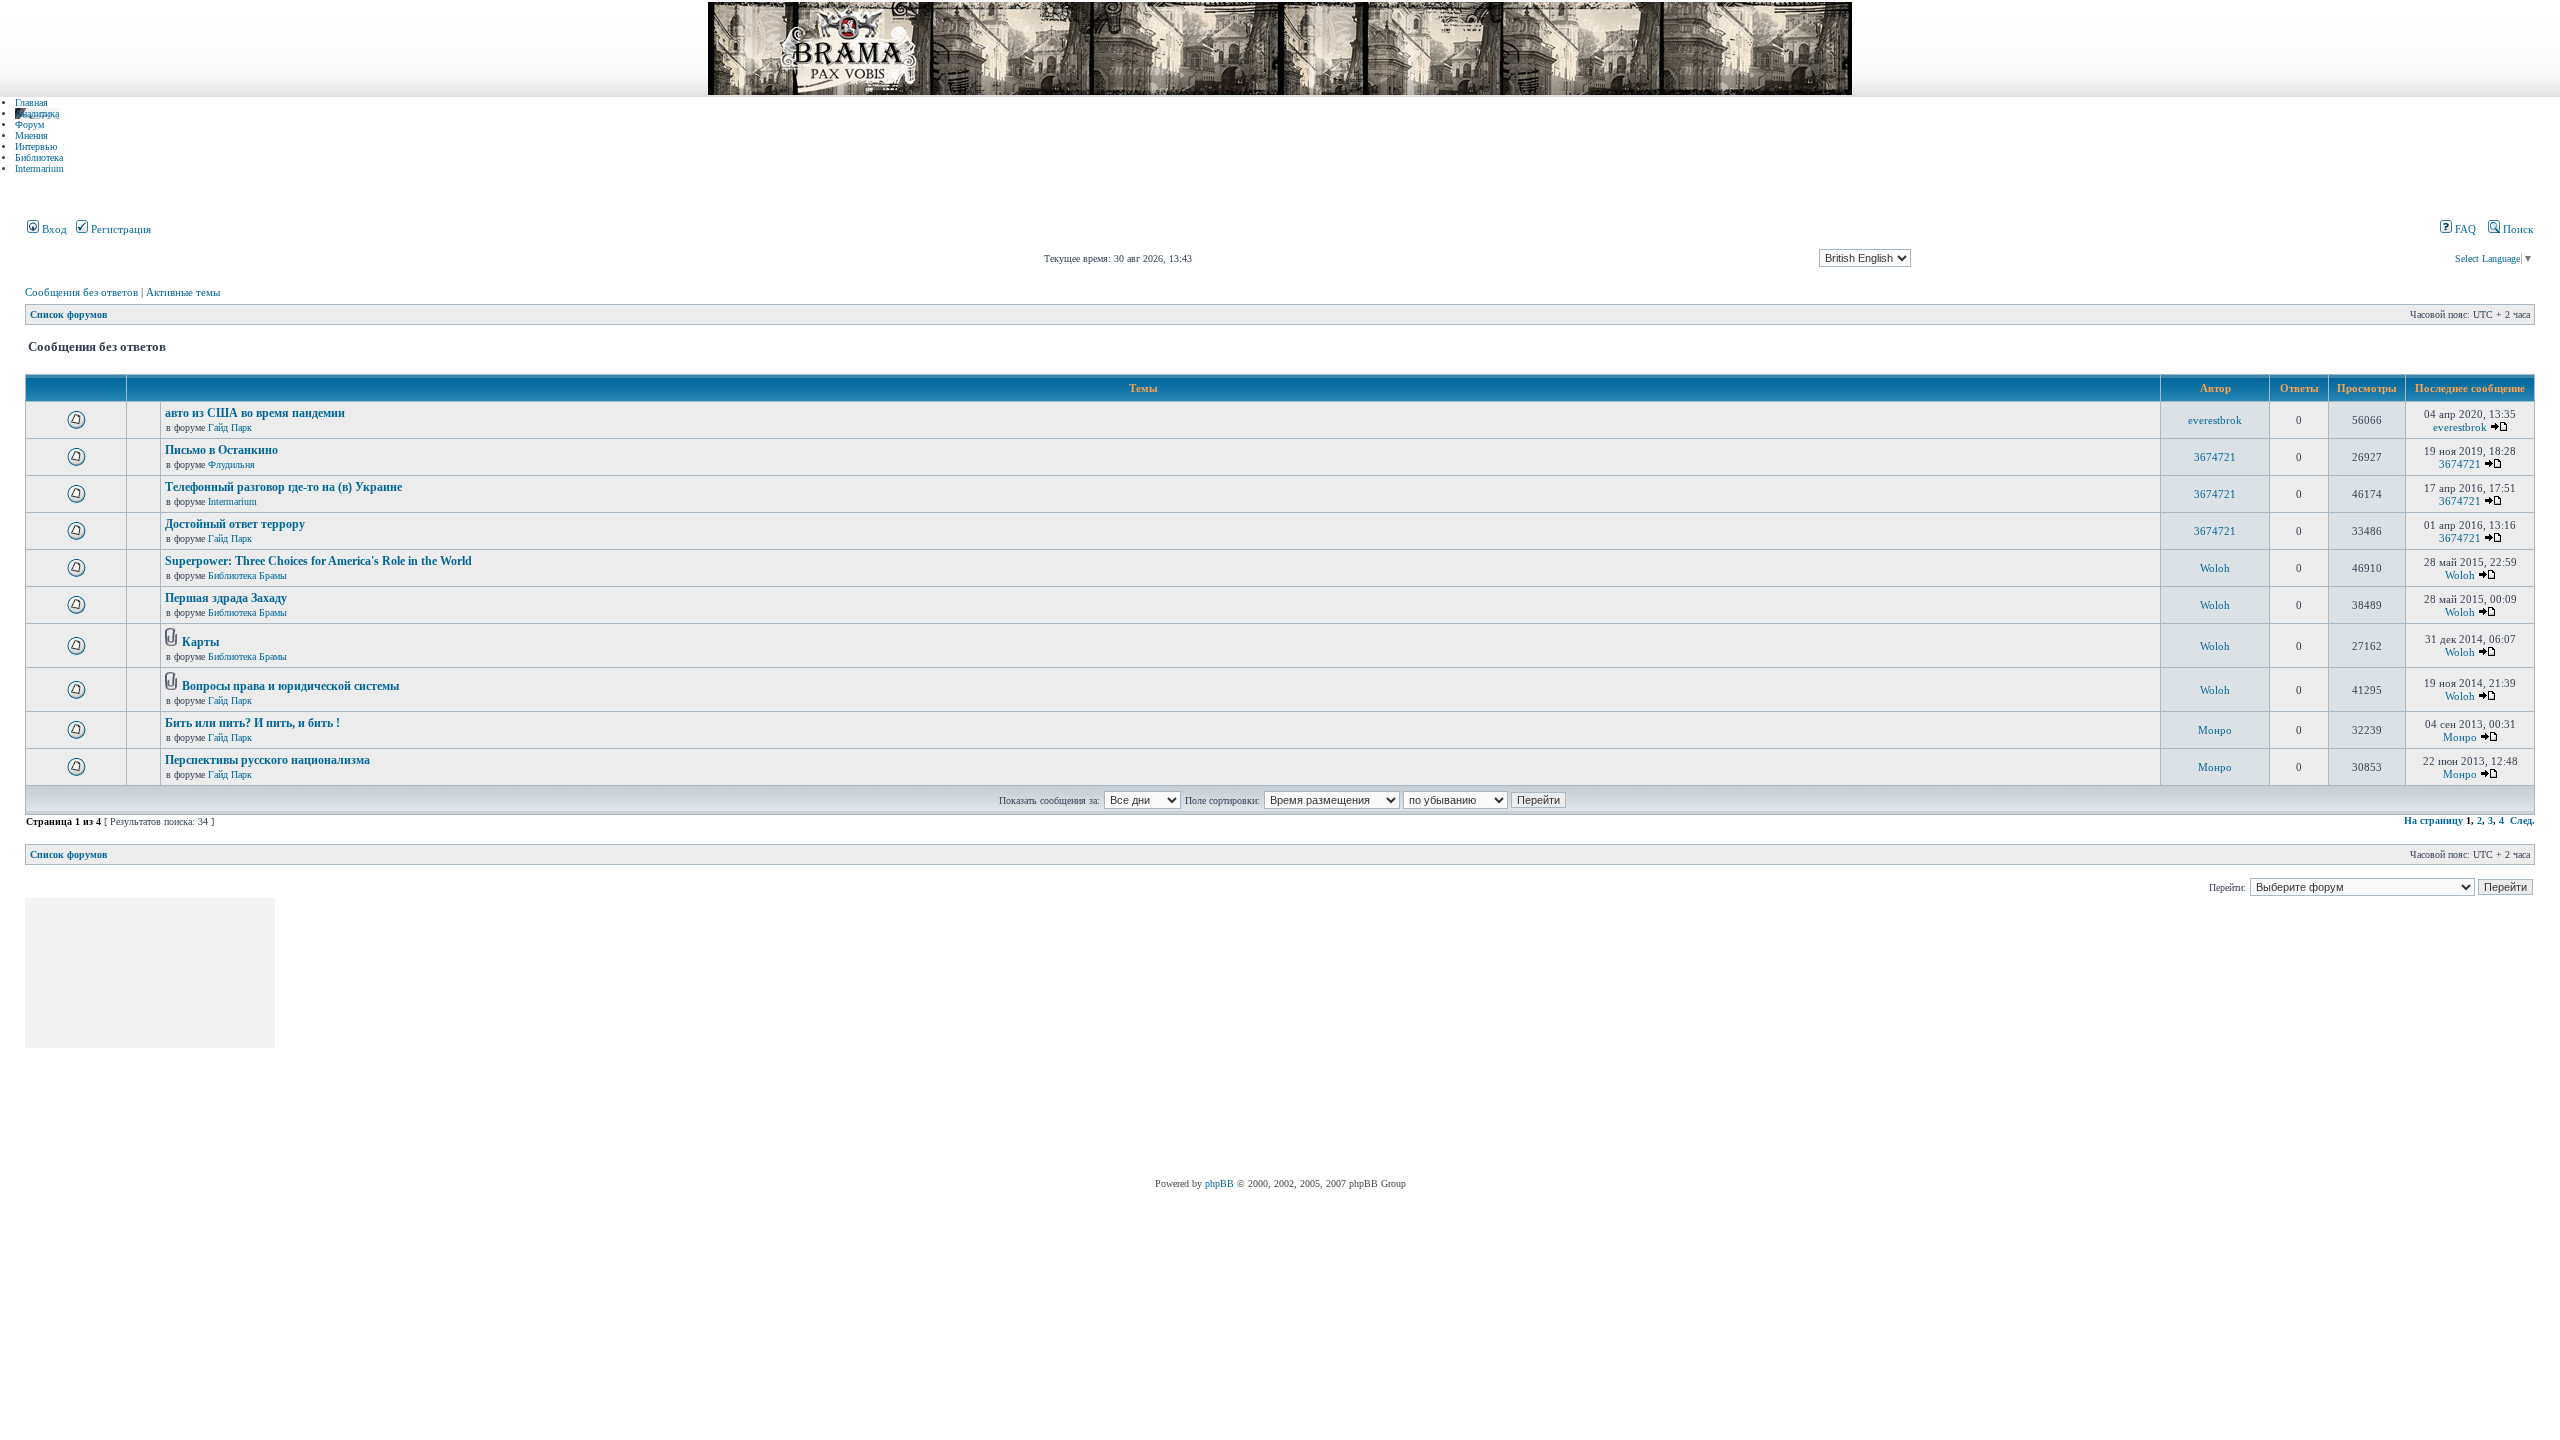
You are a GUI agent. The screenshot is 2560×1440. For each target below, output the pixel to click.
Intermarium (39, 168)
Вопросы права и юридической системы (290, 686)
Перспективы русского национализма (267, 760)
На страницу (2433, 820)
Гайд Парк (230, 427)
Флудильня (231, 464)
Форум (29, 124)
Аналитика (37, 113)
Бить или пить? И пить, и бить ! (252, 723)
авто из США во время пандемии (255, 413)
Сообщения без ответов (81, 292)
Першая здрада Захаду (226, 598)
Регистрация (119, 229)
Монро (2215, 730)
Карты (200, 642)
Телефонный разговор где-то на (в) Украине (283, 487)
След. (2522, 820)
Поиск (2516, 229)
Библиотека (39, 157)
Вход (53, 229)
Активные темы (183, 292)
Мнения (31, 135)
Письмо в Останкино (221, 450)
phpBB (1219, 1183)
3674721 (2215, 457)
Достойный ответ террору (235, 524)
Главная (31, 102)
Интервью (36, 146)
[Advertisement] (642, 1038)
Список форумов (68, 314)
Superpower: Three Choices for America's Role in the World (318, 561)
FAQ (2464, 229)
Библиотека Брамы (247, 575)
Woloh (2215, 568)
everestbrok (2215, 420)
